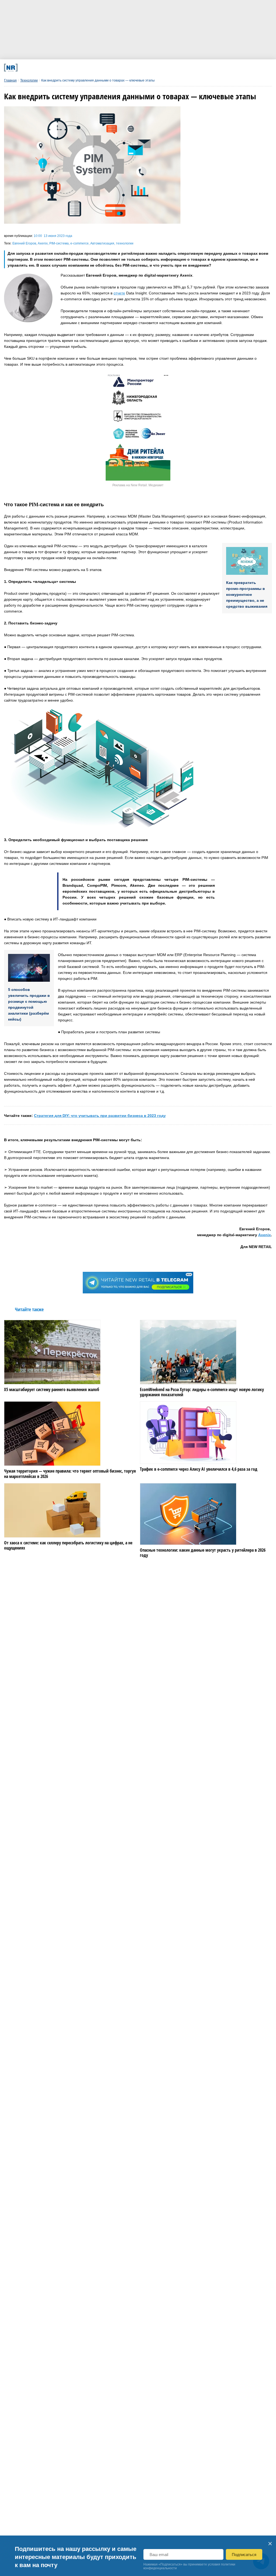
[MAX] (104, 68)
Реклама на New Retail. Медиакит (138, 485)
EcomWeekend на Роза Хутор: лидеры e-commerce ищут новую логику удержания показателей (202, 1392)
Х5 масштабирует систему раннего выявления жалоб (52, 1390)
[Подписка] (202, 68)
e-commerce (80, 243)
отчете (119, 293)
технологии (125, 243)
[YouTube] (153, 68)
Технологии (29, 80)
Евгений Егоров (24, 243)
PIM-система (59, 243)
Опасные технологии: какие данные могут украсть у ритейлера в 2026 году (203, 1553)
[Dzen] (128, 68)
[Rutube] (177, 68)
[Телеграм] (55, 68)
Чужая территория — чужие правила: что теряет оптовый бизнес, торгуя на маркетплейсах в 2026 (70, 1474)
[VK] (79, 68)
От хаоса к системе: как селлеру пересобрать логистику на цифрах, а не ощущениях (68, 1545)
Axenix (43, 243)
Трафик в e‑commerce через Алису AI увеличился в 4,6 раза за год (199, 1469)
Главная (10, 80)
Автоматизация (102, 243)
